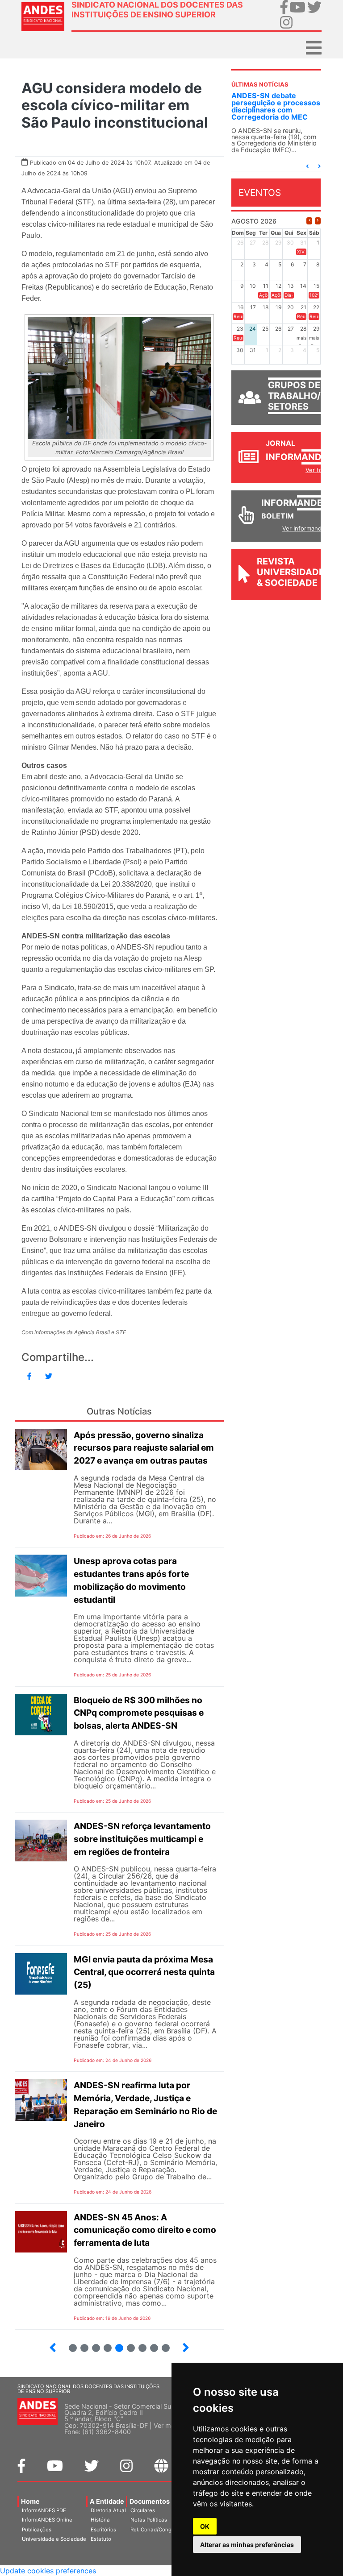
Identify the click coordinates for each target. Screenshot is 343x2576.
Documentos (150, 2501)
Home (30, 2501)
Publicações (37, 2530)
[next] (318, 221)
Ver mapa (168, 2425)
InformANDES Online (47, 2520)
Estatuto (101, 2539)
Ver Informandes (305, 528)
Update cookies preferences (48, 2571)
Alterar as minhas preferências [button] (247, 2545)
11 (154, 2348)
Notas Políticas (149, 2520)
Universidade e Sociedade (54, 2539)
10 (139, 2344)
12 (162, 2344)
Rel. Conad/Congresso (158, 2530)
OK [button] (205, 2526)
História (100, 2520)
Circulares (143, 2510)
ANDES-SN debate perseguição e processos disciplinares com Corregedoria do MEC (276, 106)
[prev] (309, 221)
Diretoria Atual (108, 2510)
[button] (307, 166)
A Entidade (107, 2501)
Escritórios (103, 2530)
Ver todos (319, 470)
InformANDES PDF (44, 2510)
